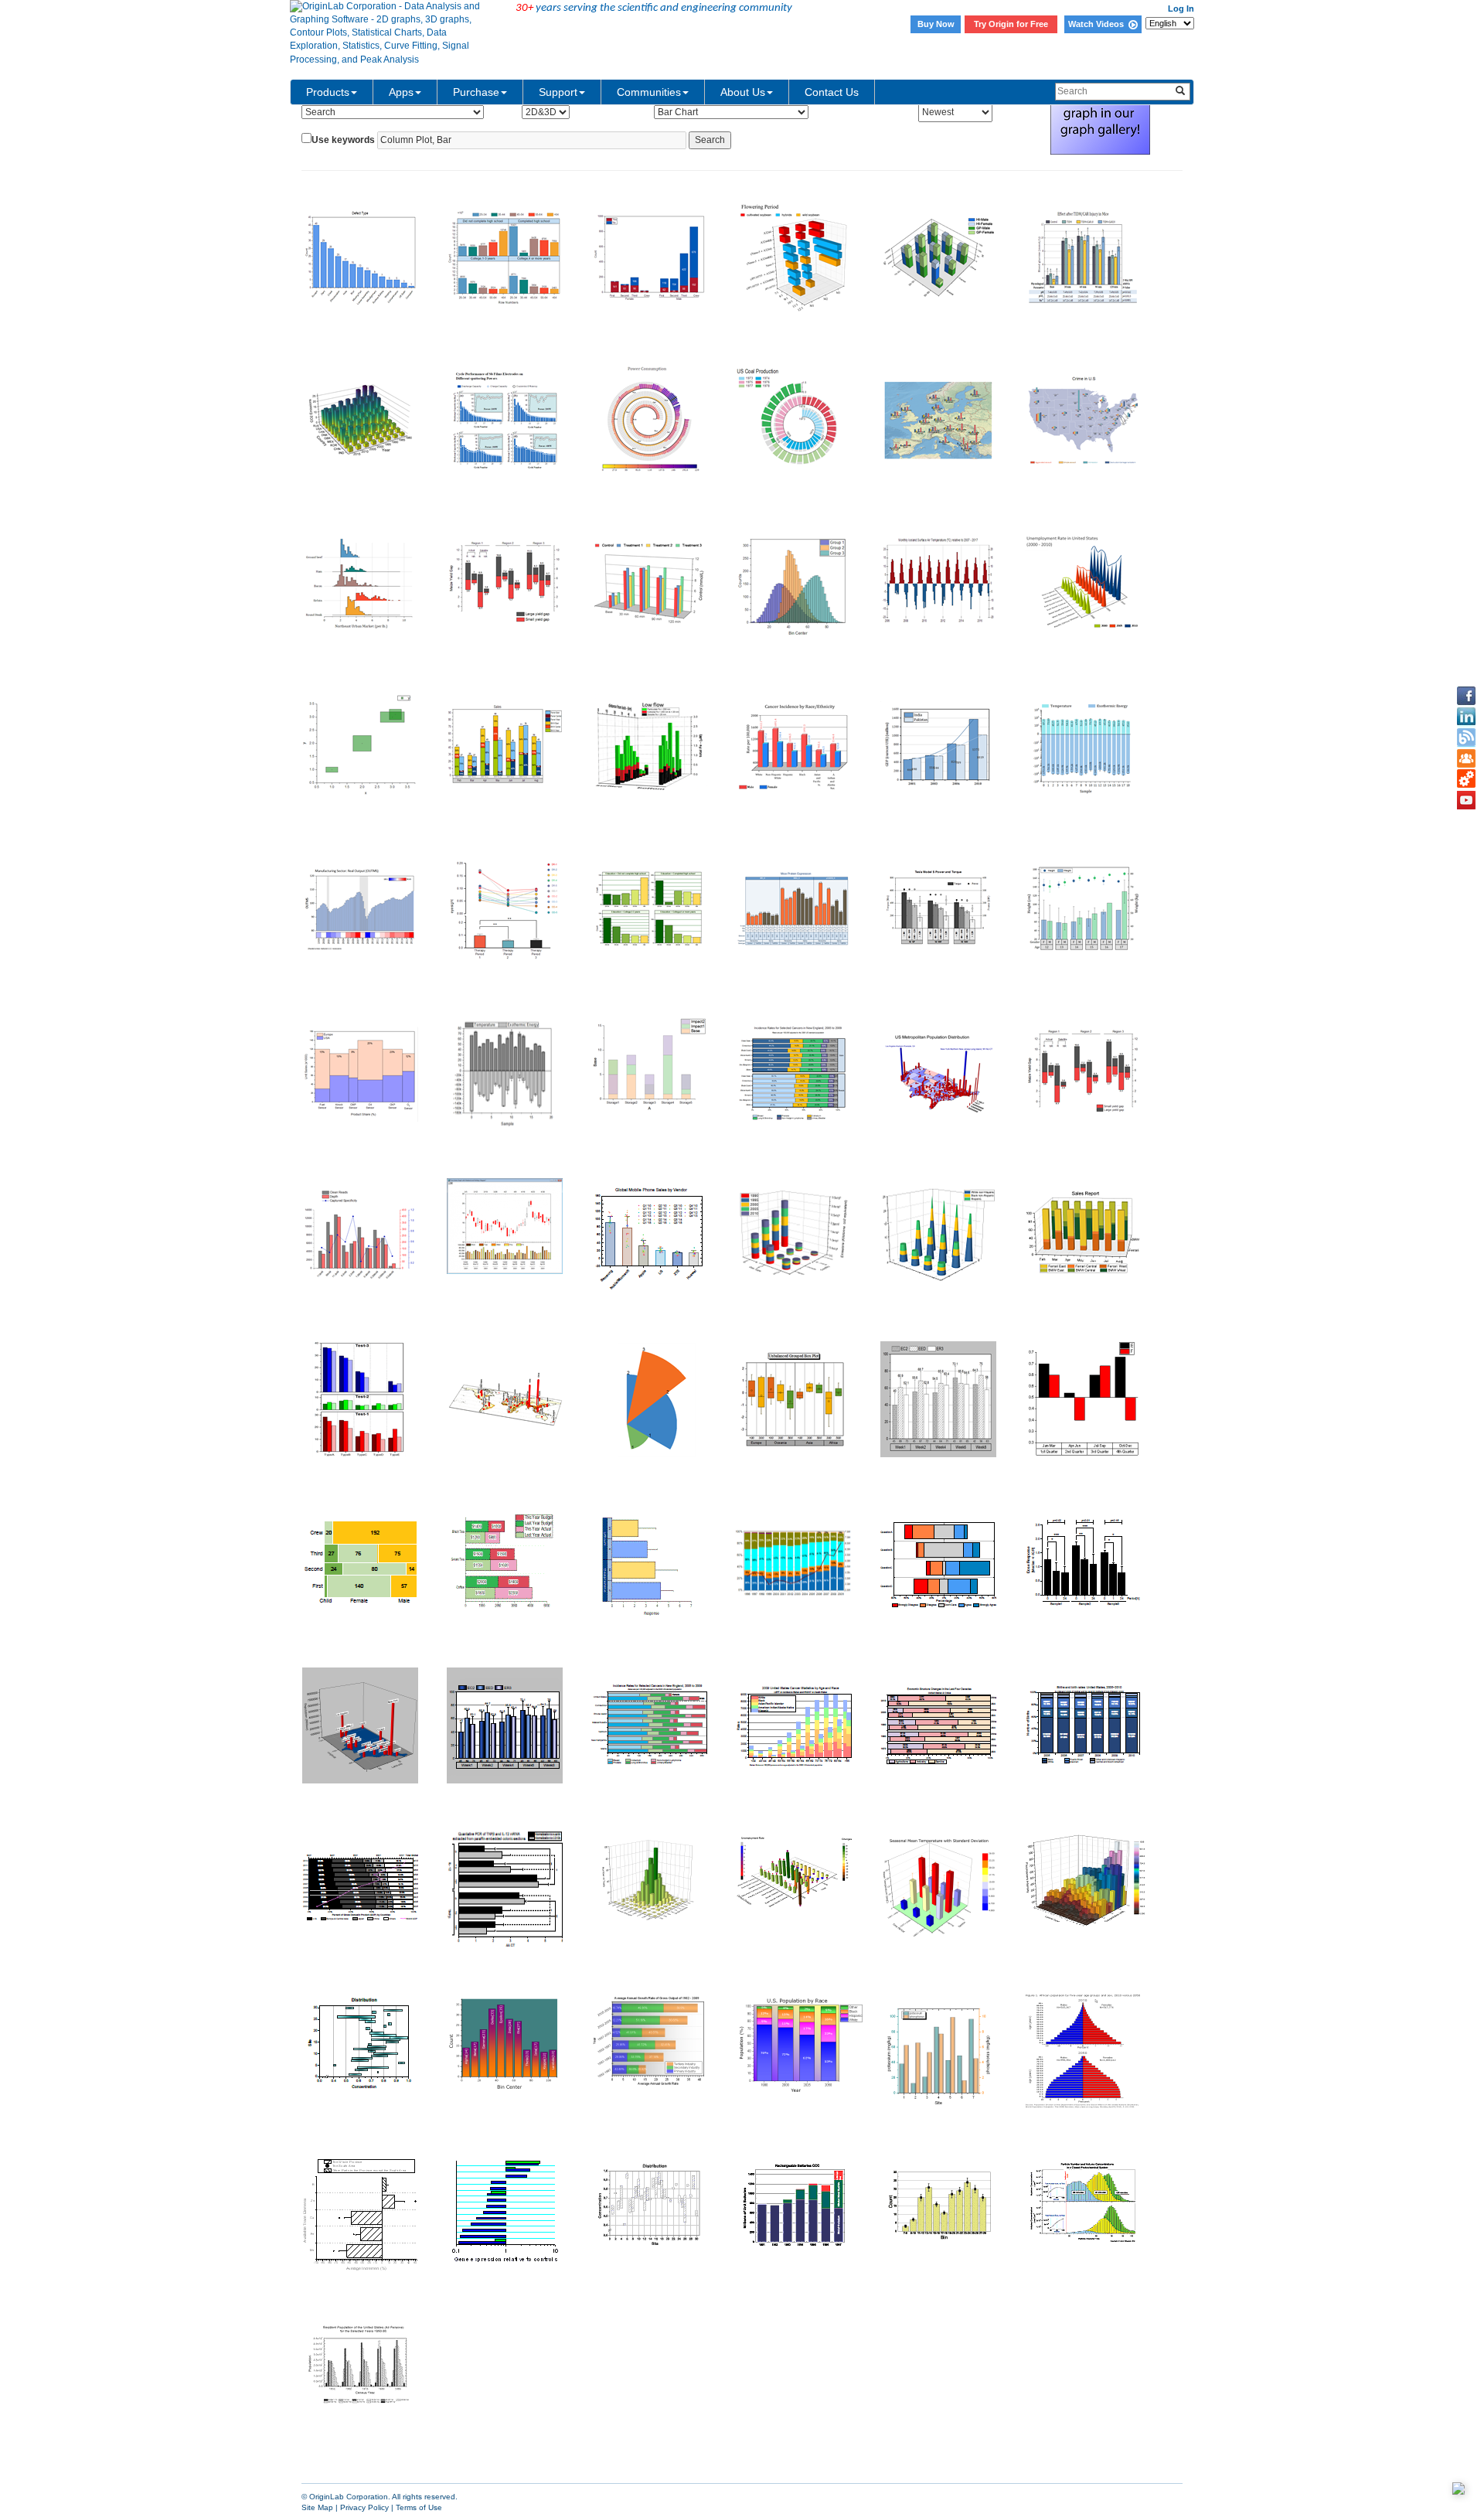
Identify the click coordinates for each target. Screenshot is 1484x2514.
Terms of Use (419, 2507)
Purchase (476, 92)
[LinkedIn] (1466, 717)
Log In (1181, 9)
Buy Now (936, 24)
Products (328, 92)
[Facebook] (1466, 696)
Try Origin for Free (1011, 24)
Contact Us (832, 92)
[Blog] (1466, 738)
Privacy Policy (364, 2507)
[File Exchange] (1466, 779)
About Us (743, 92)
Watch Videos (1098, 24)
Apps (401, 92)
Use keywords (343, 140)
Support (558, 92)
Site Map (317, 2507)
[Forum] (1466, 758)
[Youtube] (1466, 800)
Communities (649, 92)
